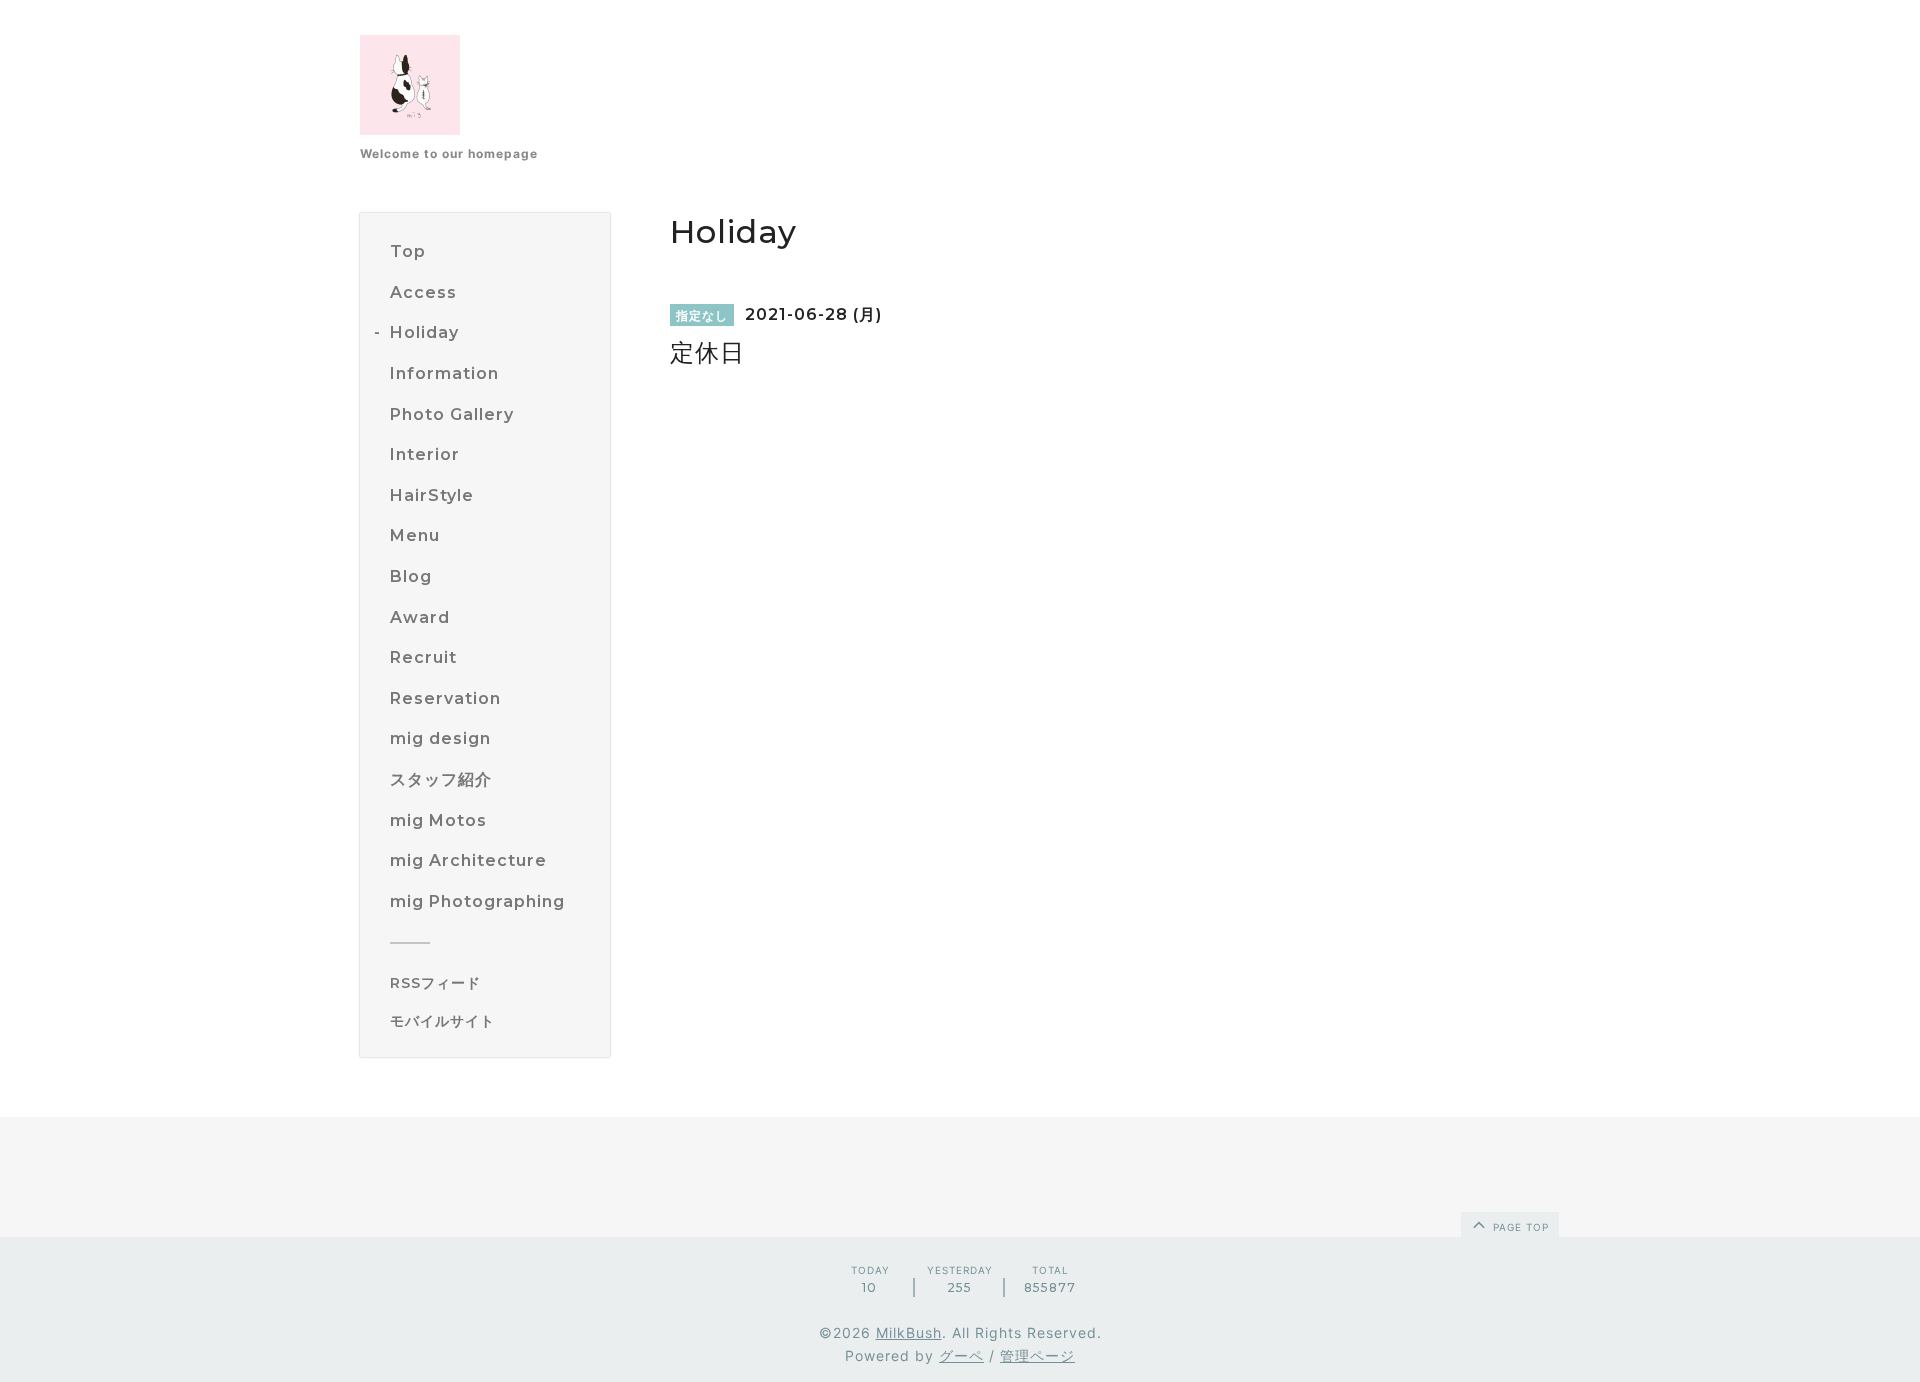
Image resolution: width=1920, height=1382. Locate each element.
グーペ (961, 1355)
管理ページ (1037, 1355)
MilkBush (909, 1332)
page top (1519, 1227)
